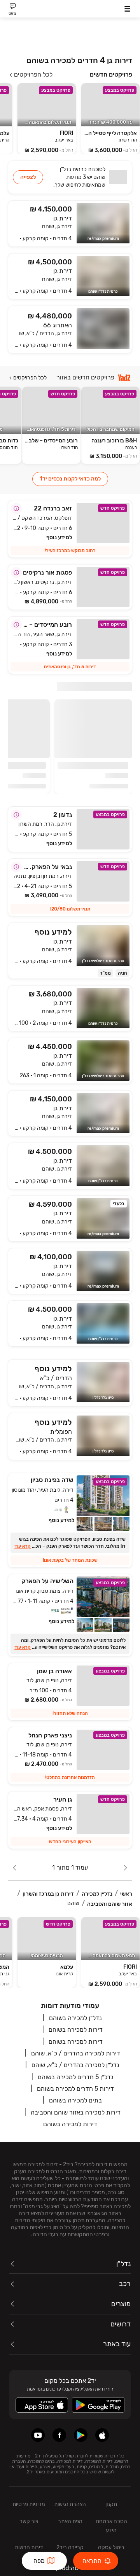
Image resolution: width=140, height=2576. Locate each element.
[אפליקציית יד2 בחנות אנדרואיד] (81, 2435)
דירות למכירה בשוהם (76, 2030)
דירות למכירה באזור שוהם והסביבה (76, 2112)
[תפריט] (127, 9)
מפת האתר (70, 2521)
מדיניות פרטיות (29, 2504)
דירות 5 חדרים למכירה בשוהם (75, 2089)
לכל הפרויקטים (33, 75)
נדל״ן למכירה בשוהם (75, 2018)
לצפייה (28, 177)
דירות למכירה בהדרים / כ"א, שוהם (76, 2053)
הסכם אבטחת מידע (111, 2526)
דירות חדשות (29, 2547)
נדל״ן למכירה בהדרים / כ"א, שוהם (75, 2065)
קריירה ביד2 (70, 2547)
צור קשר (29, 2521)
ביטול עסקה (111, 2547)
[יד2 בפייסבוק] (59, 2435)
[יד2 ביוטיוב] (38, 2435)
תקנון (111, 2504)
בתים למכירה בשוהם (75, 2100)
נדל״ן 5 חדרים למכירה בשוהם (76, 2077)
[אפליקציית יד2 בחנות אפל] (102, 2435)
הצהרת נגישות (70, 2504)
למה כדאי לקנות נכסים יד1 (70, 479)
